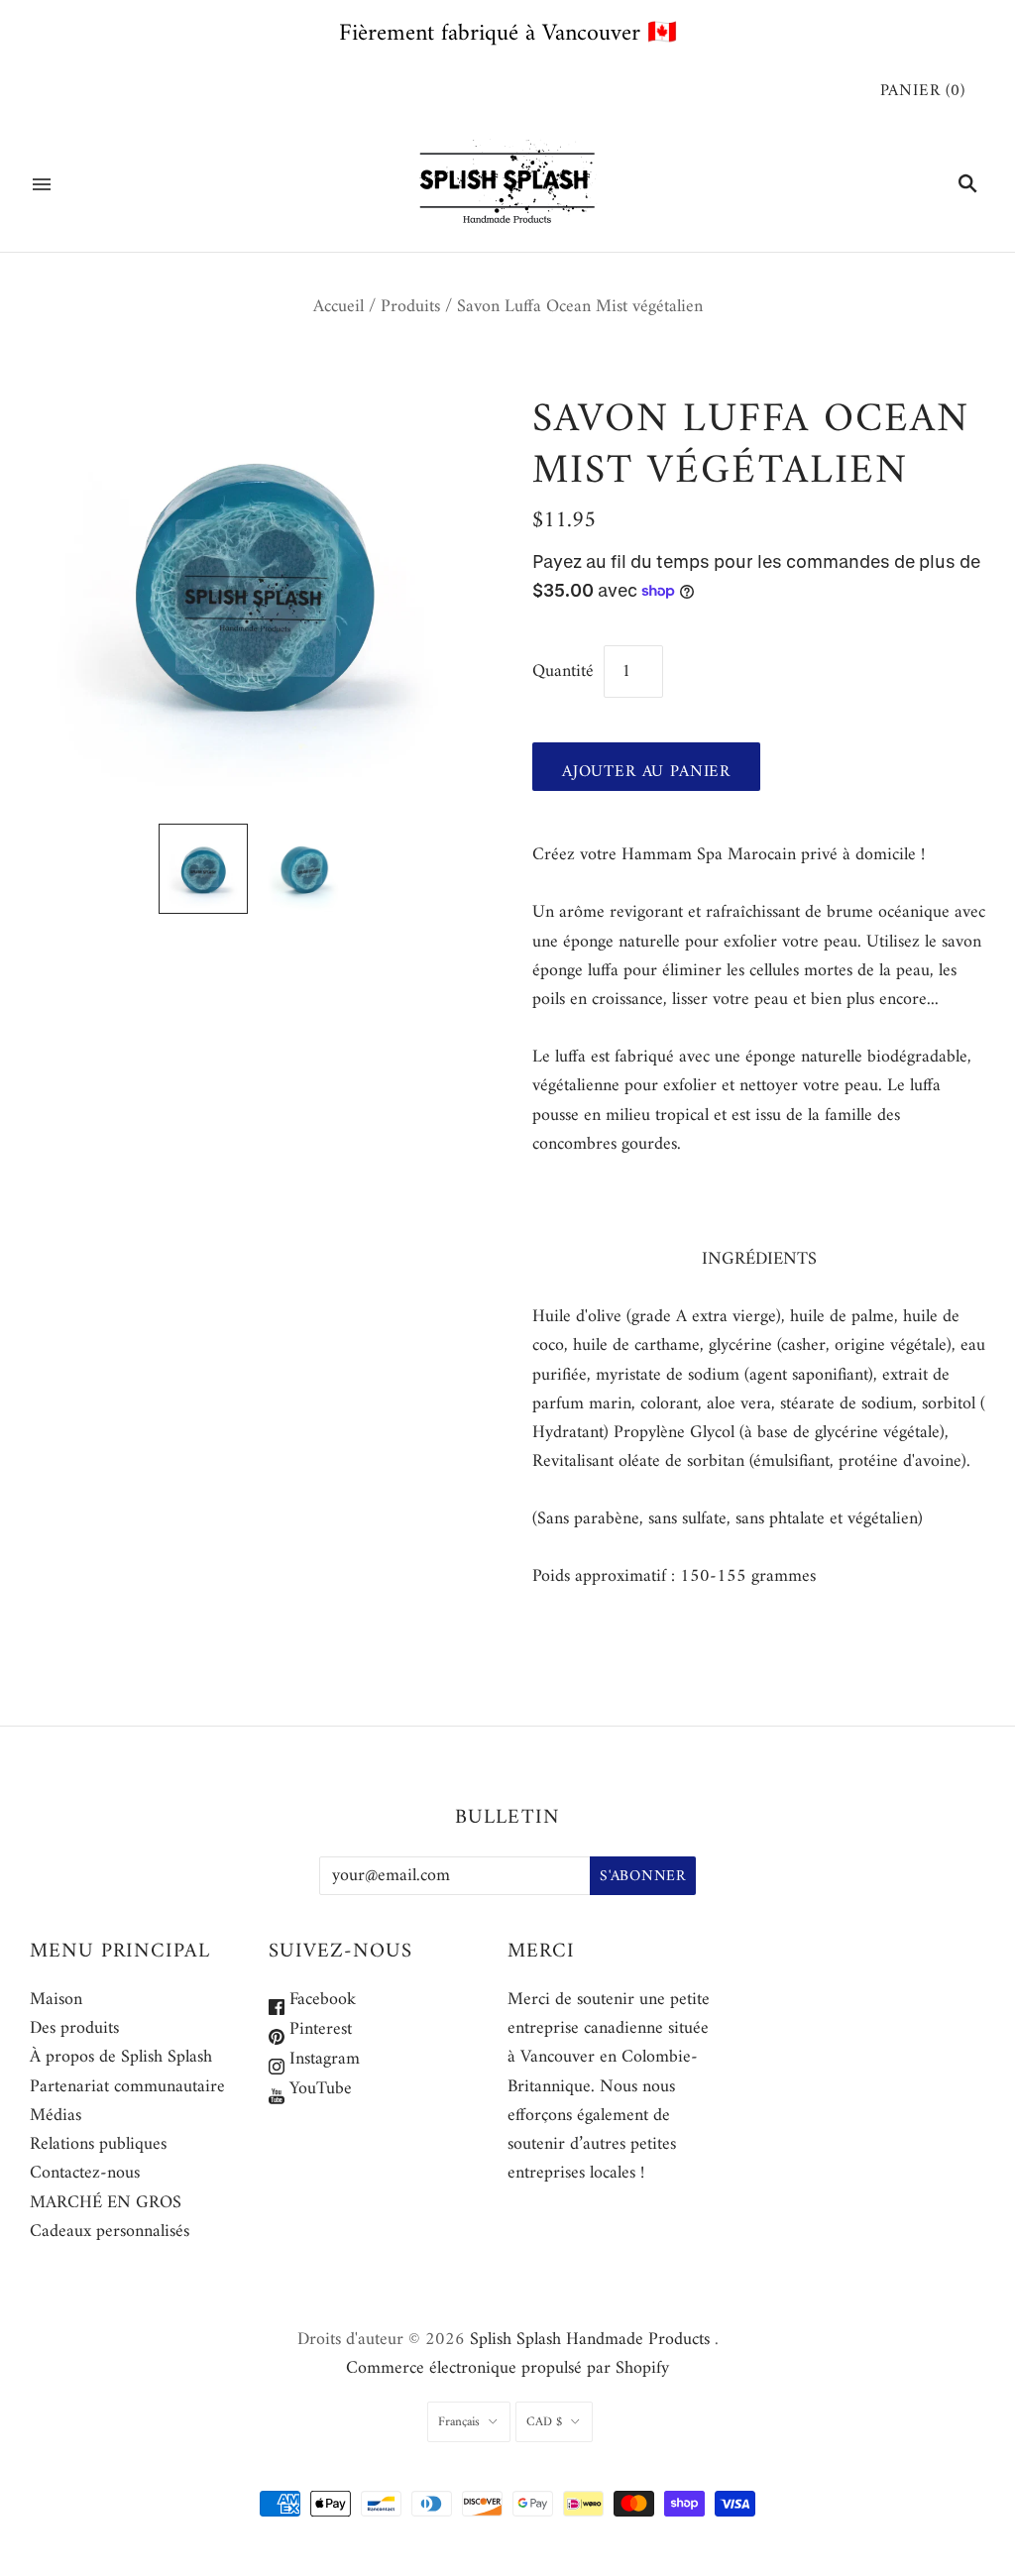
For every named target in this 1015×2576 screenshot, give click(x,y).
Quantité (563, 672)
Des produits (74, 2028)
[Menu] (42, 184)
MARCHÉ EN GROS (106, 2203)
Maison (56, 2000)
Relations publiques (98, 2144)
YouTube (318, 2089)
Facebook (320, 2000)
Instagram (322, 2059)
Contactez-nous (85, 2173)
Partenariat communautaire (127, 2087)
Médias (56, 2116)
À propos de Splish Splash (121, 2057)
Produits (410, 307)
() (923, 92)
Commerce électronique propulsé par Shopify (507, 2368)
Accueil (338, 307)
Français (459, 2422)
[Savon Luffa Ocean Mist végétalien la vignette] (203, 868)
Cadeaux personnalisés (110, 2232)
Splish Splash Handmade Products (590, 2340)
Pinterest (318, 2029)
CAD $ (544, 2422)
